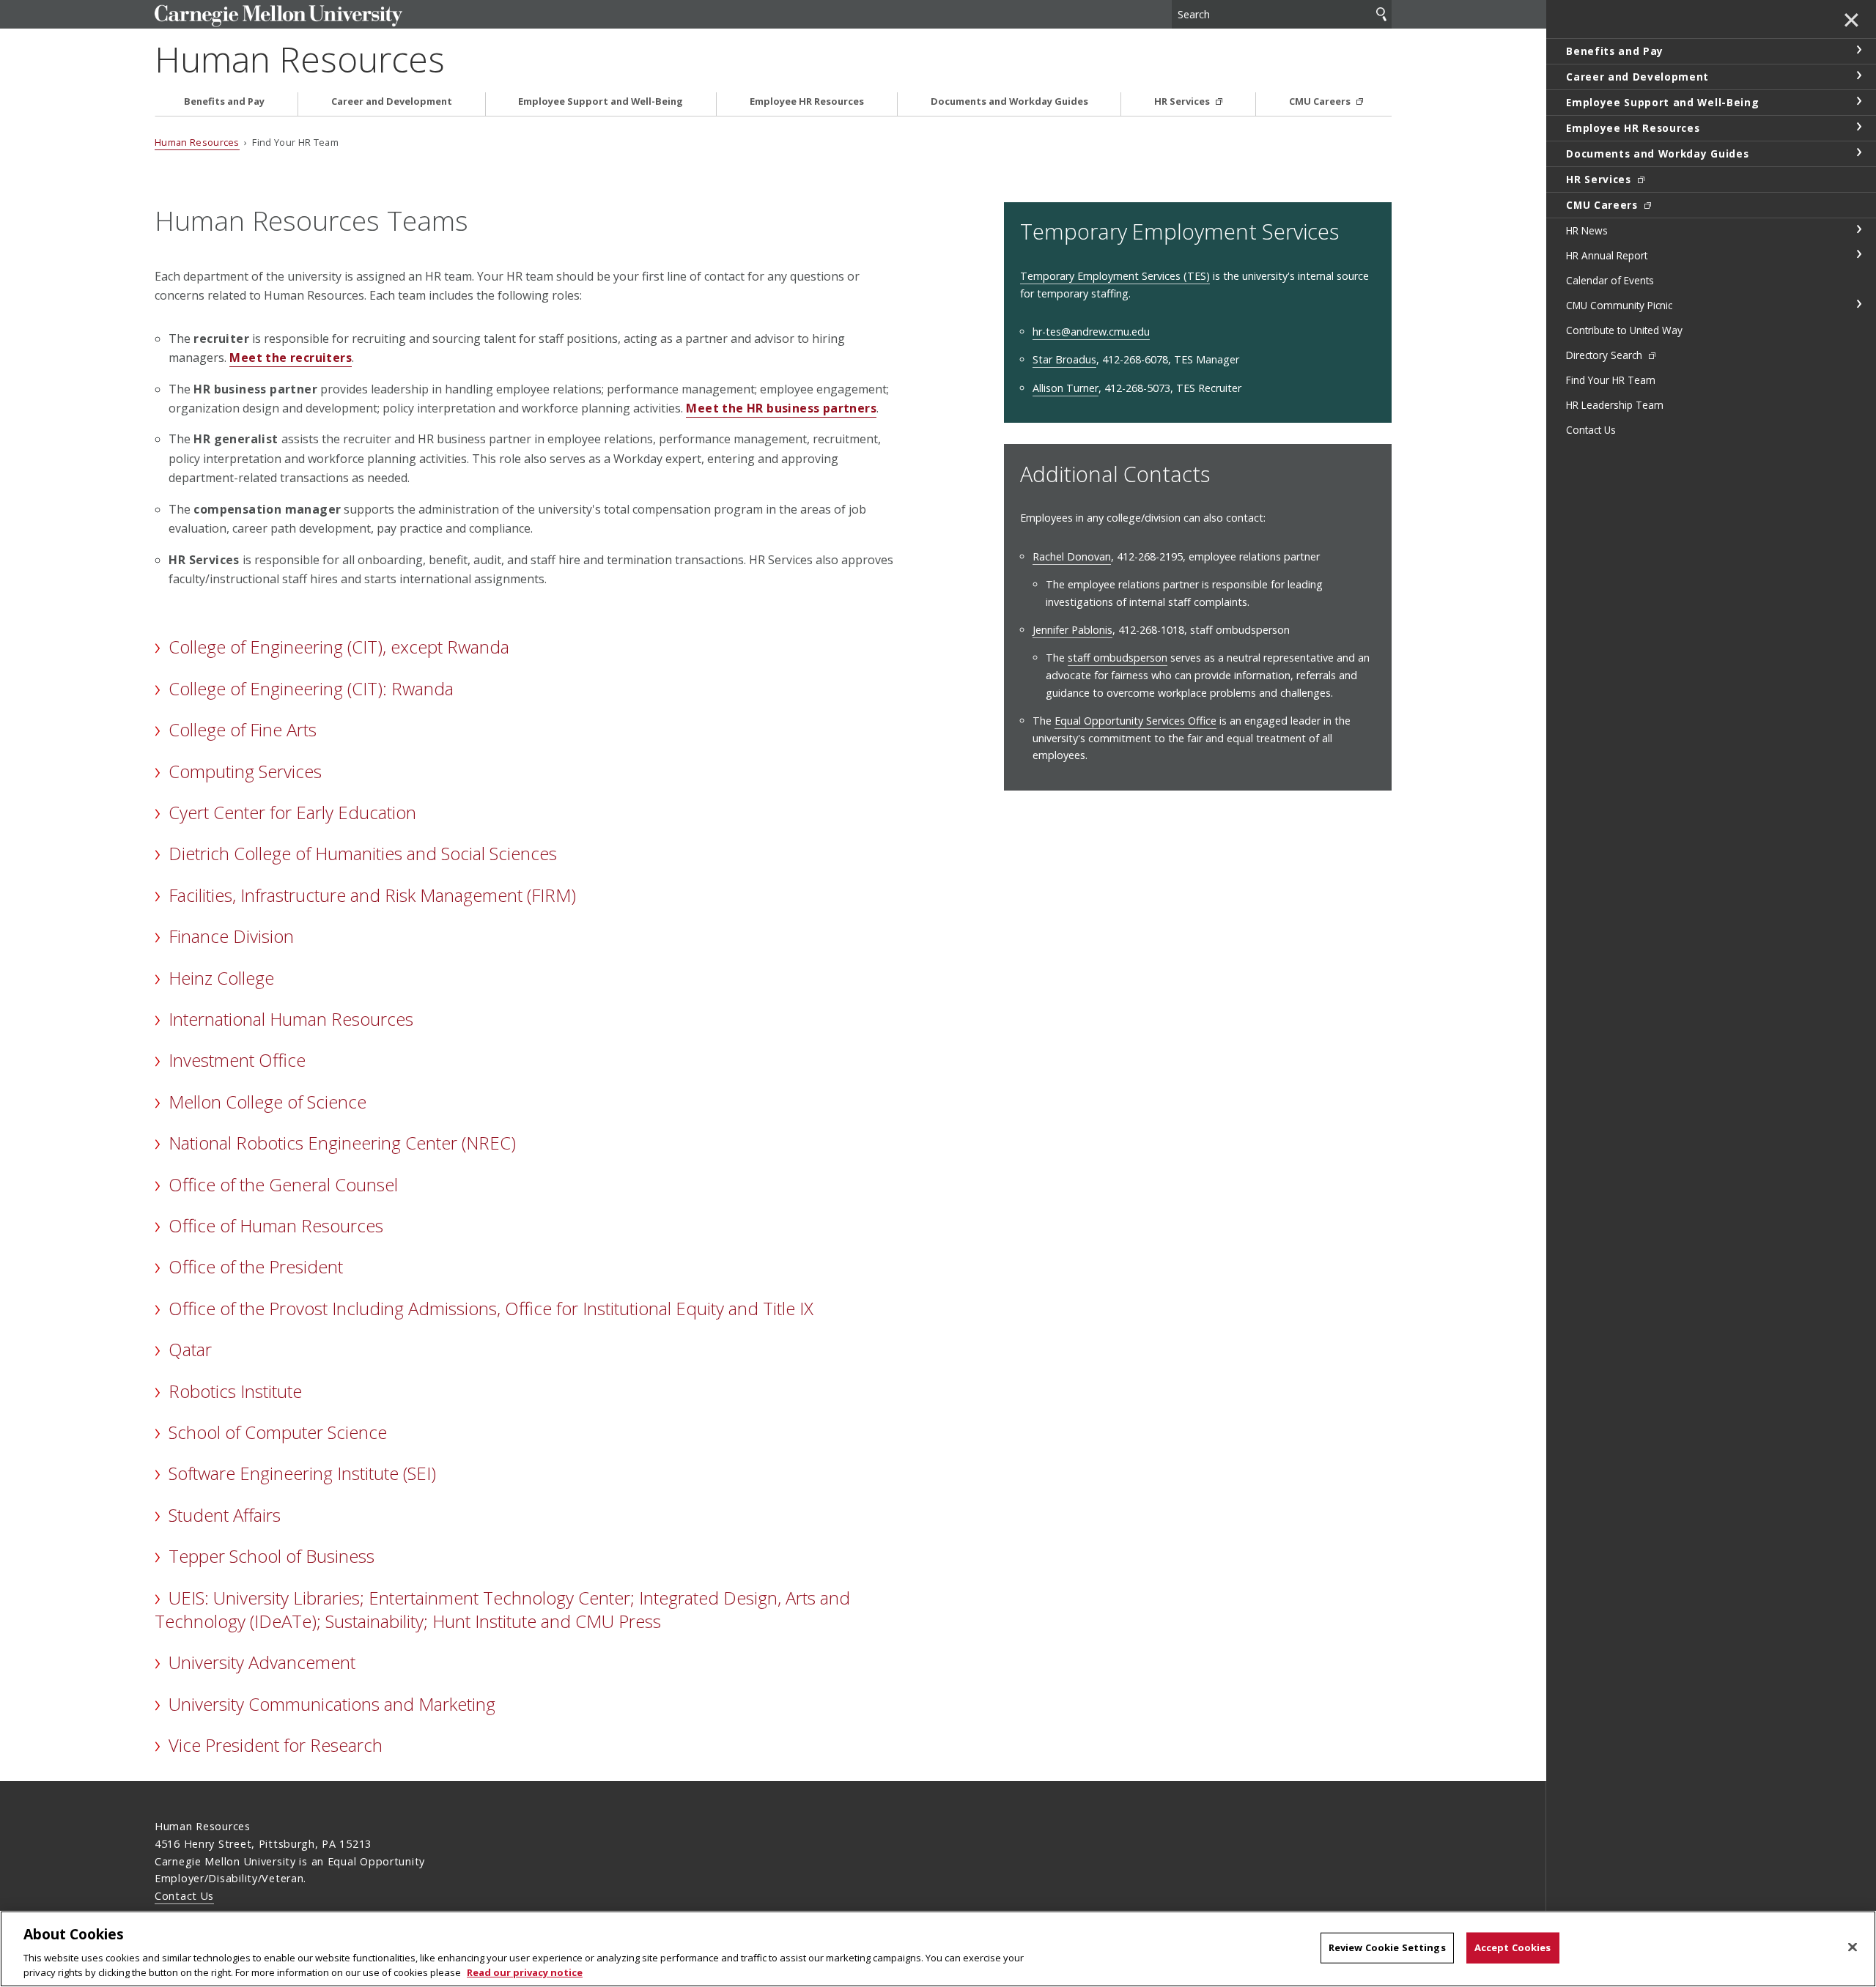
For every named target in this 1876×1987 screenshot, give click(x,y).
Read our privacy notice (525, 1972)
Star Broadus (1064, 359)
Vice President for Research (276, 1745)
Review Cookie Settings (1387, 1947)
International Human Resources (291, 1019)
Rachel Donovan (1072, 556)
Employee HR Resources (807, 101)
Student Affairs (225, 1515)
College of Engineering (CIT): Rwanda (311, 688)
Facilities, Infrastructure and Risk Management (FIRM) (372, 895)
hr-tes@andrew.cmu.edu (1091, 332)
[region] (938, 1949)
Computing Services (245, 771)
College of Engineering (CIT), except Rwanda (339, 647)
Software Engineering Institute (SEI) (302, 1473)
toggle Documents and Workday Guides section (1858, 152)
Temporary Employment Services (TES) (1115, 276)
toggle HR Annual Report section (1858, 254)
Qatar (190, 1349)
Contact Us (184, 1896)
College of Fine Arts (243, 729)
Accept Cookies (1513, 1947)
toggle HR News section (1858, 229)
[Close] (1853, 1947)
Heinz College (221, 978)
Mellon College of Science (267, 1102)
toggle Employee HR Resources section (1858, 127)
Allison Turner (1066, 388)
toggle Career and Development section (1858, 75)
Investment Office (237, 1060)
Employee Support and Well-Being (601, 101)
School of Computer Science (278, 1432)
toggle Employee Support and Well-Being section (1858, 101)
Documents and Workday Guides (1009, 101)
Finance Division (231, 936)
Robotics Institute (235, 1391)
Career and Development (392, 101)
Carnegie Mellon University (297, 16)
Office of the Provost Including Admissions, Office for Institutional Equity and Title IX (491, 1308)
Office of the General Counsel (283, 1184)
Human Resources (300, 59)
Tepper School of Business (272, 1556)
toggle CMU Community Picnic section (1858, 304)
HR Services (1183, 101)
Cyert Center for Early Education (292, 812)
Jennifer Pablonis (1072, 630)
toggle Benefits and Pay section (1858, 50)
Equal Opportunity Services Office (1135, 721)
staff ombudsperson (1118, 658)
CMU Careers (1321, 101)
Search (1381, 14)
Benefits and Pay (224, 101)
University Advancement (262, 1662)
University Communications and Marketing (332, 1704)
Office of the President (256, 1266)
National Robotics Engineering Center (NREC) (342, 1143)
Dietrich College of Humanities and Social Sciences (363, 853)
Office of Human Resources (276, 1225)
